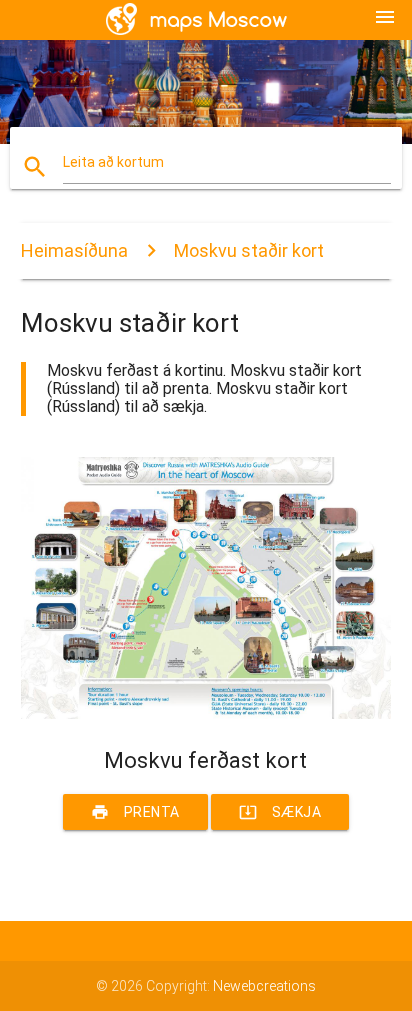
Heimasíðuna (74, 250)
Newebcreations (264, 986)
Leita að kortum (113, 162)
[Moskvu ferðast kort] (206, 714)
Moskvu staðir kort (249, 250)
